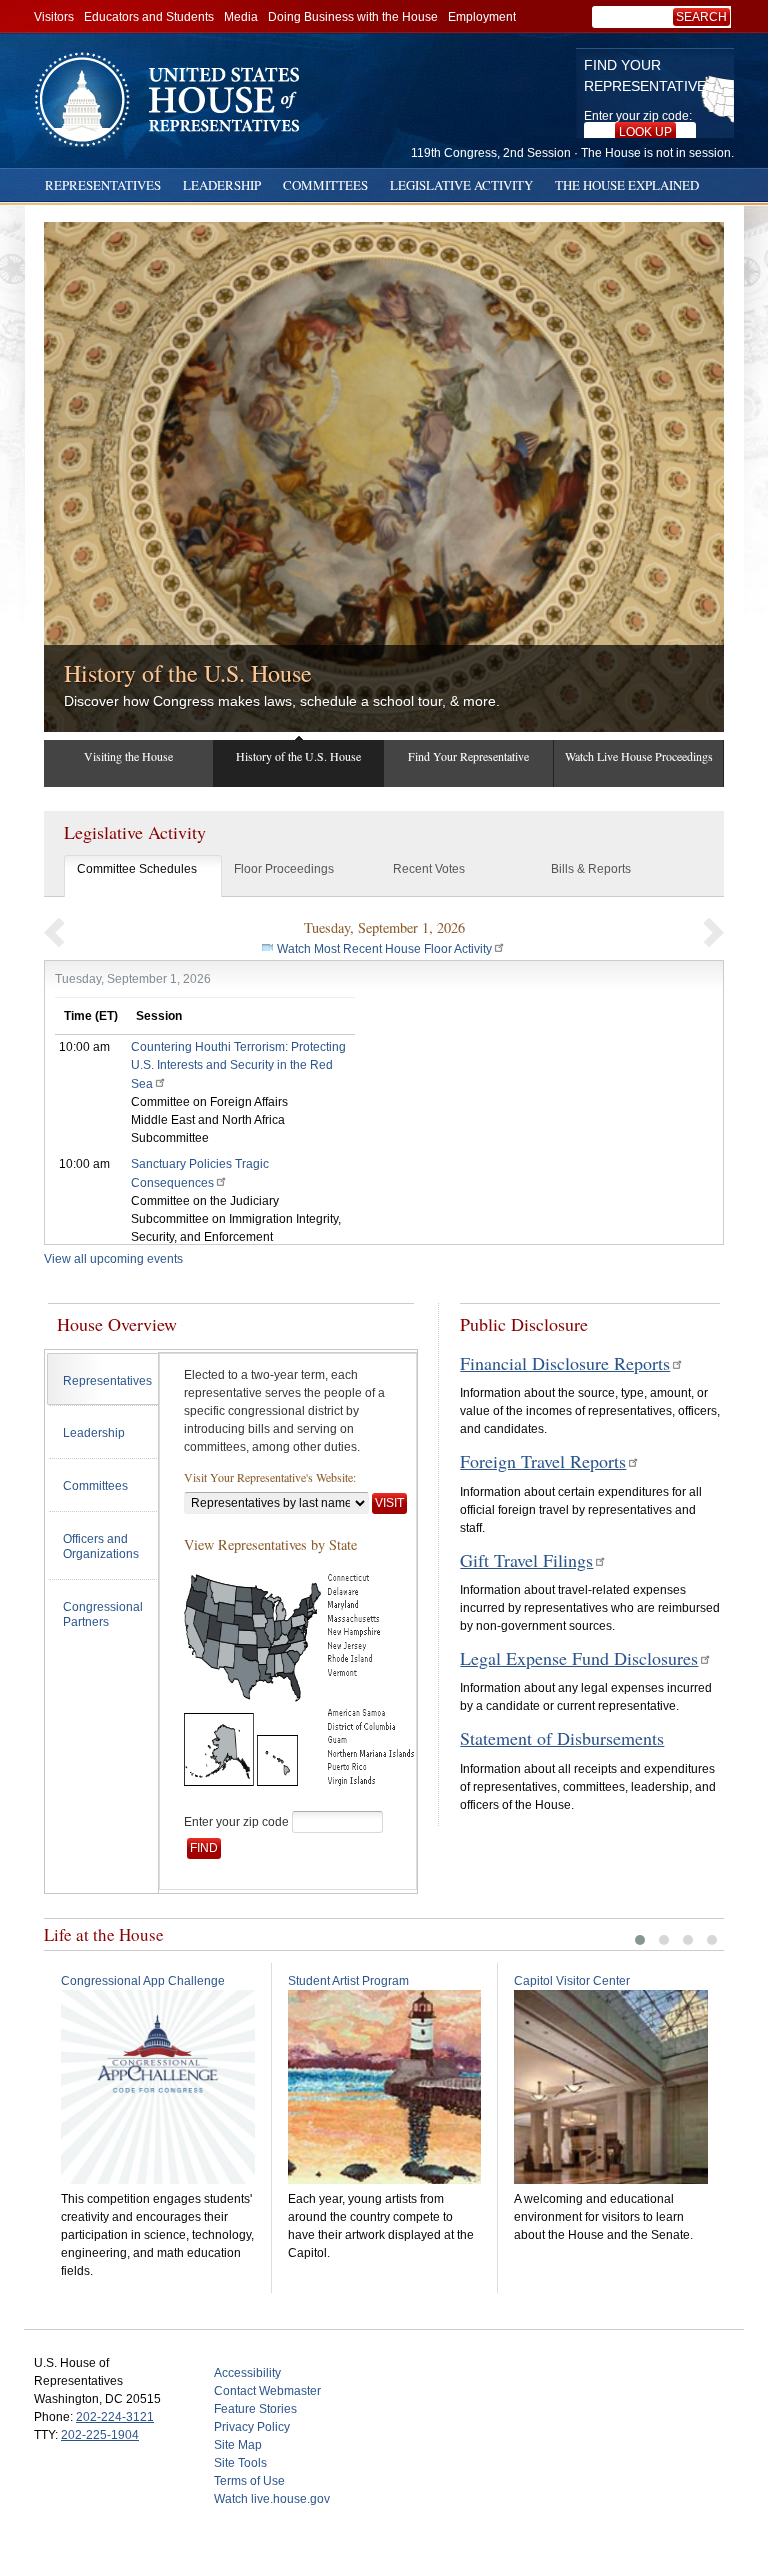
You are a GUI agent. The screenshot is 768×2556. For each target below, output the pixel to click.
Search (701, 17)
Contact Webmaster (267, 2391)
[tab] (102, 1379)
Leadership (222, 185)
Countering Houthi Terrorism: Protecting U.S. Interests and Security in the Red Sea (238, 1065)
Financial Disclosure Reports (565, 1363)
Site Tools (240, 2463)
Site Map (238, 2445)
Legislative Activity (461, 185)
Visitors (54, 17)
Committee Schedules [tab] (137, 869)
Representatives (103, 185)
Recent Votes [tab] (429, 869)
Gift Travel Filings (526, 1560)
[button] (54, 932)
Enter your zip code (236, 1822)
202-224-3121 (115, 2417)
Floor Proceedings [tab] (284, 869)
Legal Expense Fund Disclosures (579, 1658)
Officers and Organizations (101, 1547)
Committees (325, 185)
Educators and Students (149, 17)
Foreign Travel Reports (543, 1461)
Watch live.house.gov (272, 2499)
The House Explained (627, 185)
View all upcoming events (113, 1259)
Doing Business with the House (353, 17)
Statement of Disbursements (562, 1738)
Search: (705, 17)
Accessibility (247, 2373)
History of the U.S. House (188, 673)
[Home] (174, 99)
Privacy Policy (252, 2427)
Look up (645, 132)
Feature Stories (255, 2409)
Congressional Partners (103, 1615)
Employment (482, 17)
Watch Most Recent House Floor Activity (384, 949)
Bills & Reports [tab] (591, 869)
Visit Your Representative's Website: (270, 1477)
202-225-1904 (100, 2435)
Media (241, 17)
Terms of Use (249, 2481)
